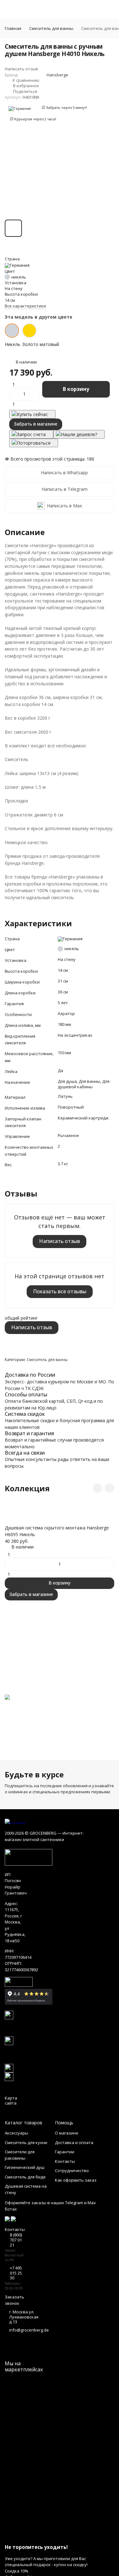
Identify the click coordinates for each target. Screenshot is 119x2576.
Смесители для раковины (20, 2155)
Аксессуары (17, 2133)
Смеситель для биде (25, 2177)
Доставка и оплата (74, 2142)
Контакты (65, 2161)
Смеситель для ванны (51, 28)
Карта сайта (11, 2100)
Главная (13, 28)
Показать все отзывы (60, 1291)
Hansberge (57, 75)
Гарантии (65, 2152)
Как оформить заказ (76, 2180)
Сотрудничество (72, 2170)
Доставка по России (30, 1375)
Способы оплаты (26, 1394)
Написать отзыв (60, 1241)
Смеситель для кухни (26, 2142)
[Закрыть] (60, 2535)
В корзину (76, 389)
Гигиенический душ (25, 2167)
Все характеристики (25, 306)
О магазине (67, 2133)
